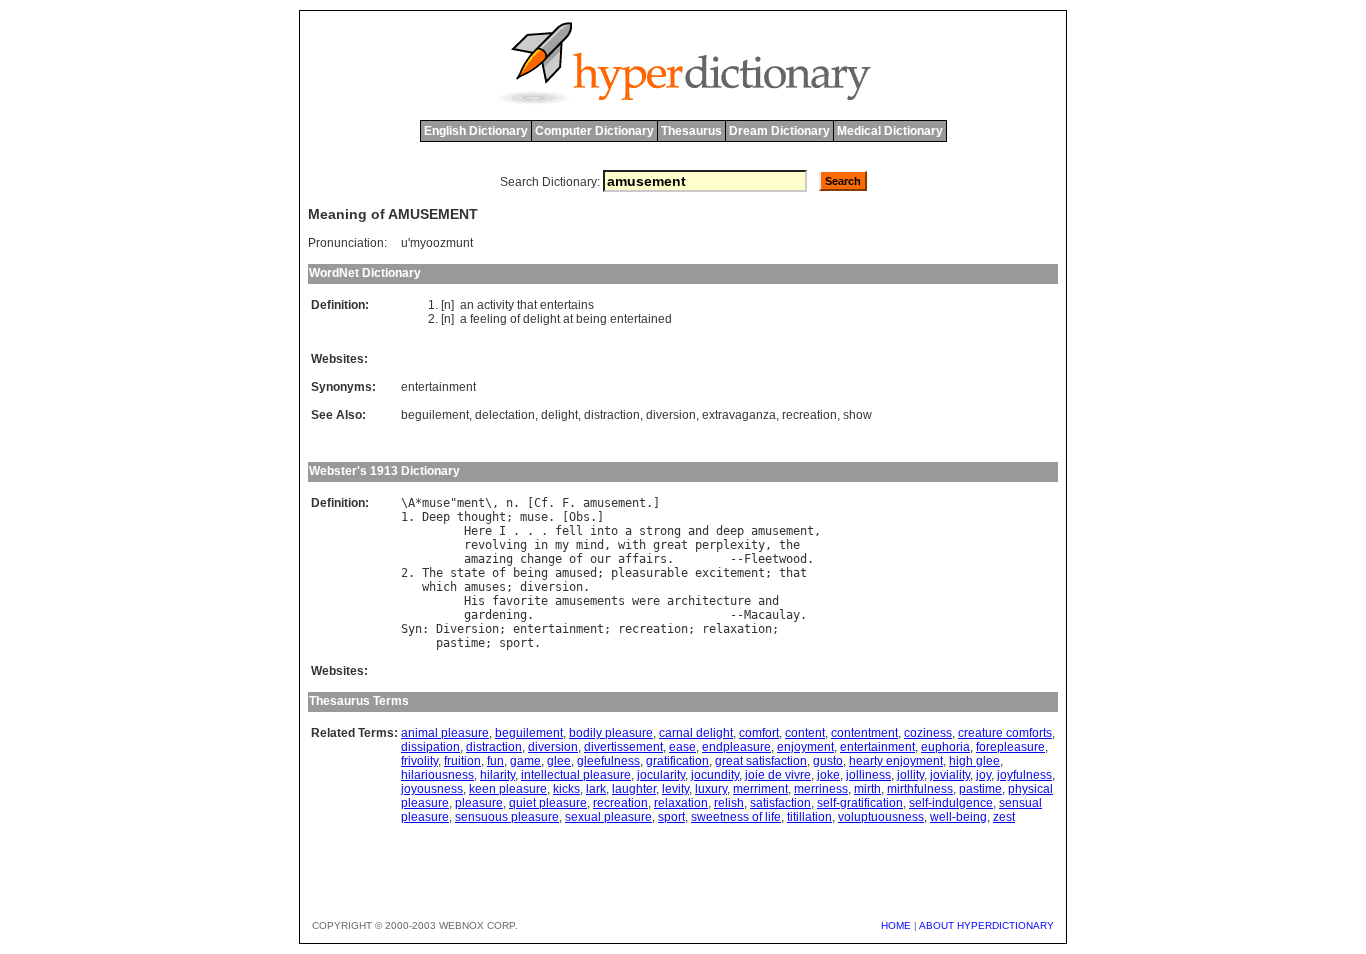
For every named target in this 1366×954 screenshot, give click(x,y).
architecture (709, 601)
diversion (671, 415)
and (698, 531)
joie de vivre (778, 775)
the (789, 545)
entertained (641, 319)
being (591, 319)
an (467, 305)
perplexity (730, 545)
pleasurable (649, 573)
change (541, 559)
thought (481, 517)
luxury (711, 789)
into (604, 531)
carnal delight (696, 733)
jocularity (661, 775)
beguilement (435, 415)
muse (436, 503)
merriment (760, 789)
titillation (809, 817)
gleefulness (608, 761)
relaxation (737, 629)
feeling (488, 319)
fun (495, 761)
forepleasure (1010, 747)
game (525, 761)
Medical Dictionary (890, 131)
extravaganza (739, 415)
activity (495, 305)
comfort (759, 733)
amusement (614, 503)
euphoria (945, 747)
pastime (460, 643)
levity (675, 789)
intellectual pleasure (576, 775)
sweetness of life (736, 817)
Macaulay (772, 615)
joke (828, 775)
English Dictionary (476, 131)
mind (590, 545)
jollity (910, 775)
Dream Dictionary (779, 131)
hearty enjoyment (896, 761)
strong (660, 531)
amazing (488, 559)
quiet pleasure (548, 803)
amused (576, 573)
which (439, 587)
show (857, 415)
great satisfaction (761, 761)
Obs (579, 517)
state (467, 573)
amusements (590, 601)
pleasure (479, 803)
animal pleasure (445, 733)
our (600, 559)
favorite (520, 601)
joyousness (432, 789)
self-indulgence (951, 803)
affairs (642, 559)
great (670, 545)
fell (569, 531)
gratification (677, 761)
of (515, 319)
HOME (896, 925)
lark (596, 789)
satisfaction (780, 803)
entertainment (438, 387)
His (474, 601)
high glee (974, 761)
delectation (505, 415)
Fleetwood (775, 559)
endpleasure (736, 747)
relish (729, 803)
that (527, 305)
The (432, 573)
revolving (495, 545)
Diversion (467, 629)
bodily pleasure (611, 733)
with (632, 545)
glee (559, 761)
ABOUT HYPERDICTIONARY (986, 925)
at (568, 319)
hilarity (497, 775)
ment (471, 503)
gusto (828, 761)
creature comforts (1005, 733)
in (541, 545)
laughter (634, 789)
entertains (567, 305)
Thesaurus (691, 131)
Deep (436, 517)
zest (1004, 817)
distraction (612, 415)
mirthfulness (920, 789)
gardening (495, 615)
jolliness (868, 775)
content (805, 733)
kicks (566, 789)
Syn (411, 629)
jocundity (715, 775)
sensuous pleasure (507, 817)
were (646, 601)
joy (983, 775)
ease (682, 747)
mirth (867, 789)
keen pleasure (508, 789)
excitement (730, 573)
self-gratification (860, 803)
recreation (809, 415)
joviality (950, 775)
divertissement (623, 747)
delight (541, 319)
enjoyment (805, 747)
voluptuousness (881, 817)
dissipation (430, 747)
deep (730, 531)
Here (478, 531)
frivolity (419, 761)
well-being (958, 817)
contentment (864, 733)
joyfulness (1024, 775)
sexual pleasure (608, 817)
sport (516, 643)
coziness (928, 733)
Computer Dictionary (594, 131)
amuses (485, 587)
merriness (821, 789)
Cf (541, 503)
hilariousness (437, 775)
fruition (462, 761)
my (562, 545)
